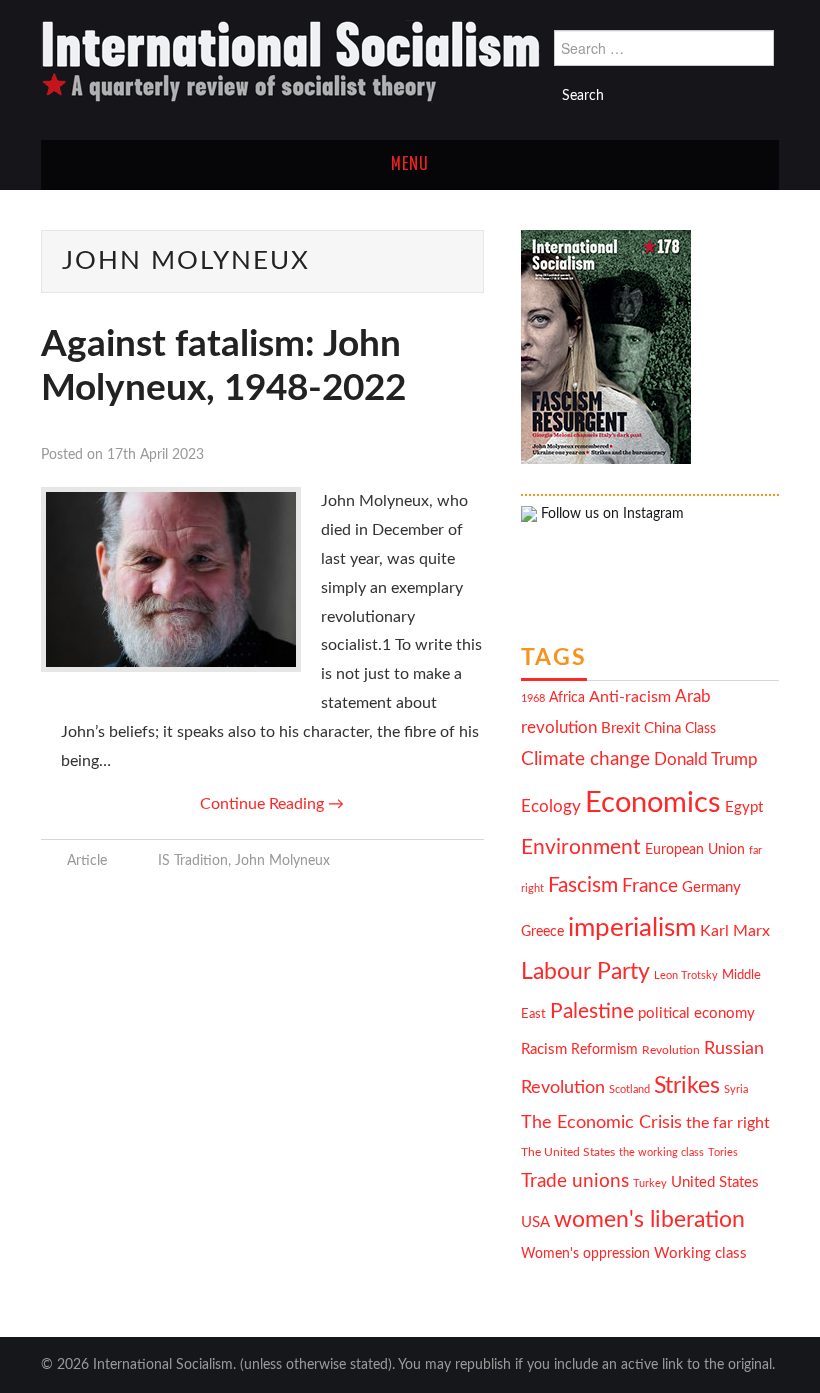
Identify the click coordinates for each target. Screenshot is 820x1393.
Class (700, 729)
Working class (700, 1253)
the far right (728, 1123)
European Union (695, 850)
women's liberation (649, 1219)
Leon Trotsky (686, 975)
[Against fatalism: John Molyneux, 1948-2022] (171, 579)
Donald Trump (706, 760)
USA (535, 1222)
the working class (661, 1152)
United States (715, 1182)
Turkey (650, 1183)
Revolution (671, 1050)
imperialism (632, 928)
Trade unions (575, 1181)
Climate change (585, 759)
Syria (736, 1089)
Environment (581, 847)
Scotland (629, 1089)
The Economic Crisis (601, 1122)
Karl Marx (735, 931)
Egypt (744, 807)
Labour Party (585, 972)
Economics (653, 803)
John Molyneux (282, 860)
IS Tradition (193, 860)
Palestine (592, 1011)
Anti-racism (630, 697)
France (650, 886)
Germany (711, 887)
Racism (544, 1049)
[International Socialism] (291, 61)
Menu (410, 165)
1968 (533, 698)
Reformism (604, 1050)
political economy (696, 1013)
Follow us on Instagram (610, 514)
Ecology (551, 806)
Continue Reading (272, 804)
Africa (567, 698)
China (662, 728)
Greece (542, 932)
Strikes (687, 1085)
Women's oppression (585, 1254)
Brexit (620, 728)
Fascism (583, 885)
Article (87, 860)
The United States (568, 1152)
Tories (723, 1152)
